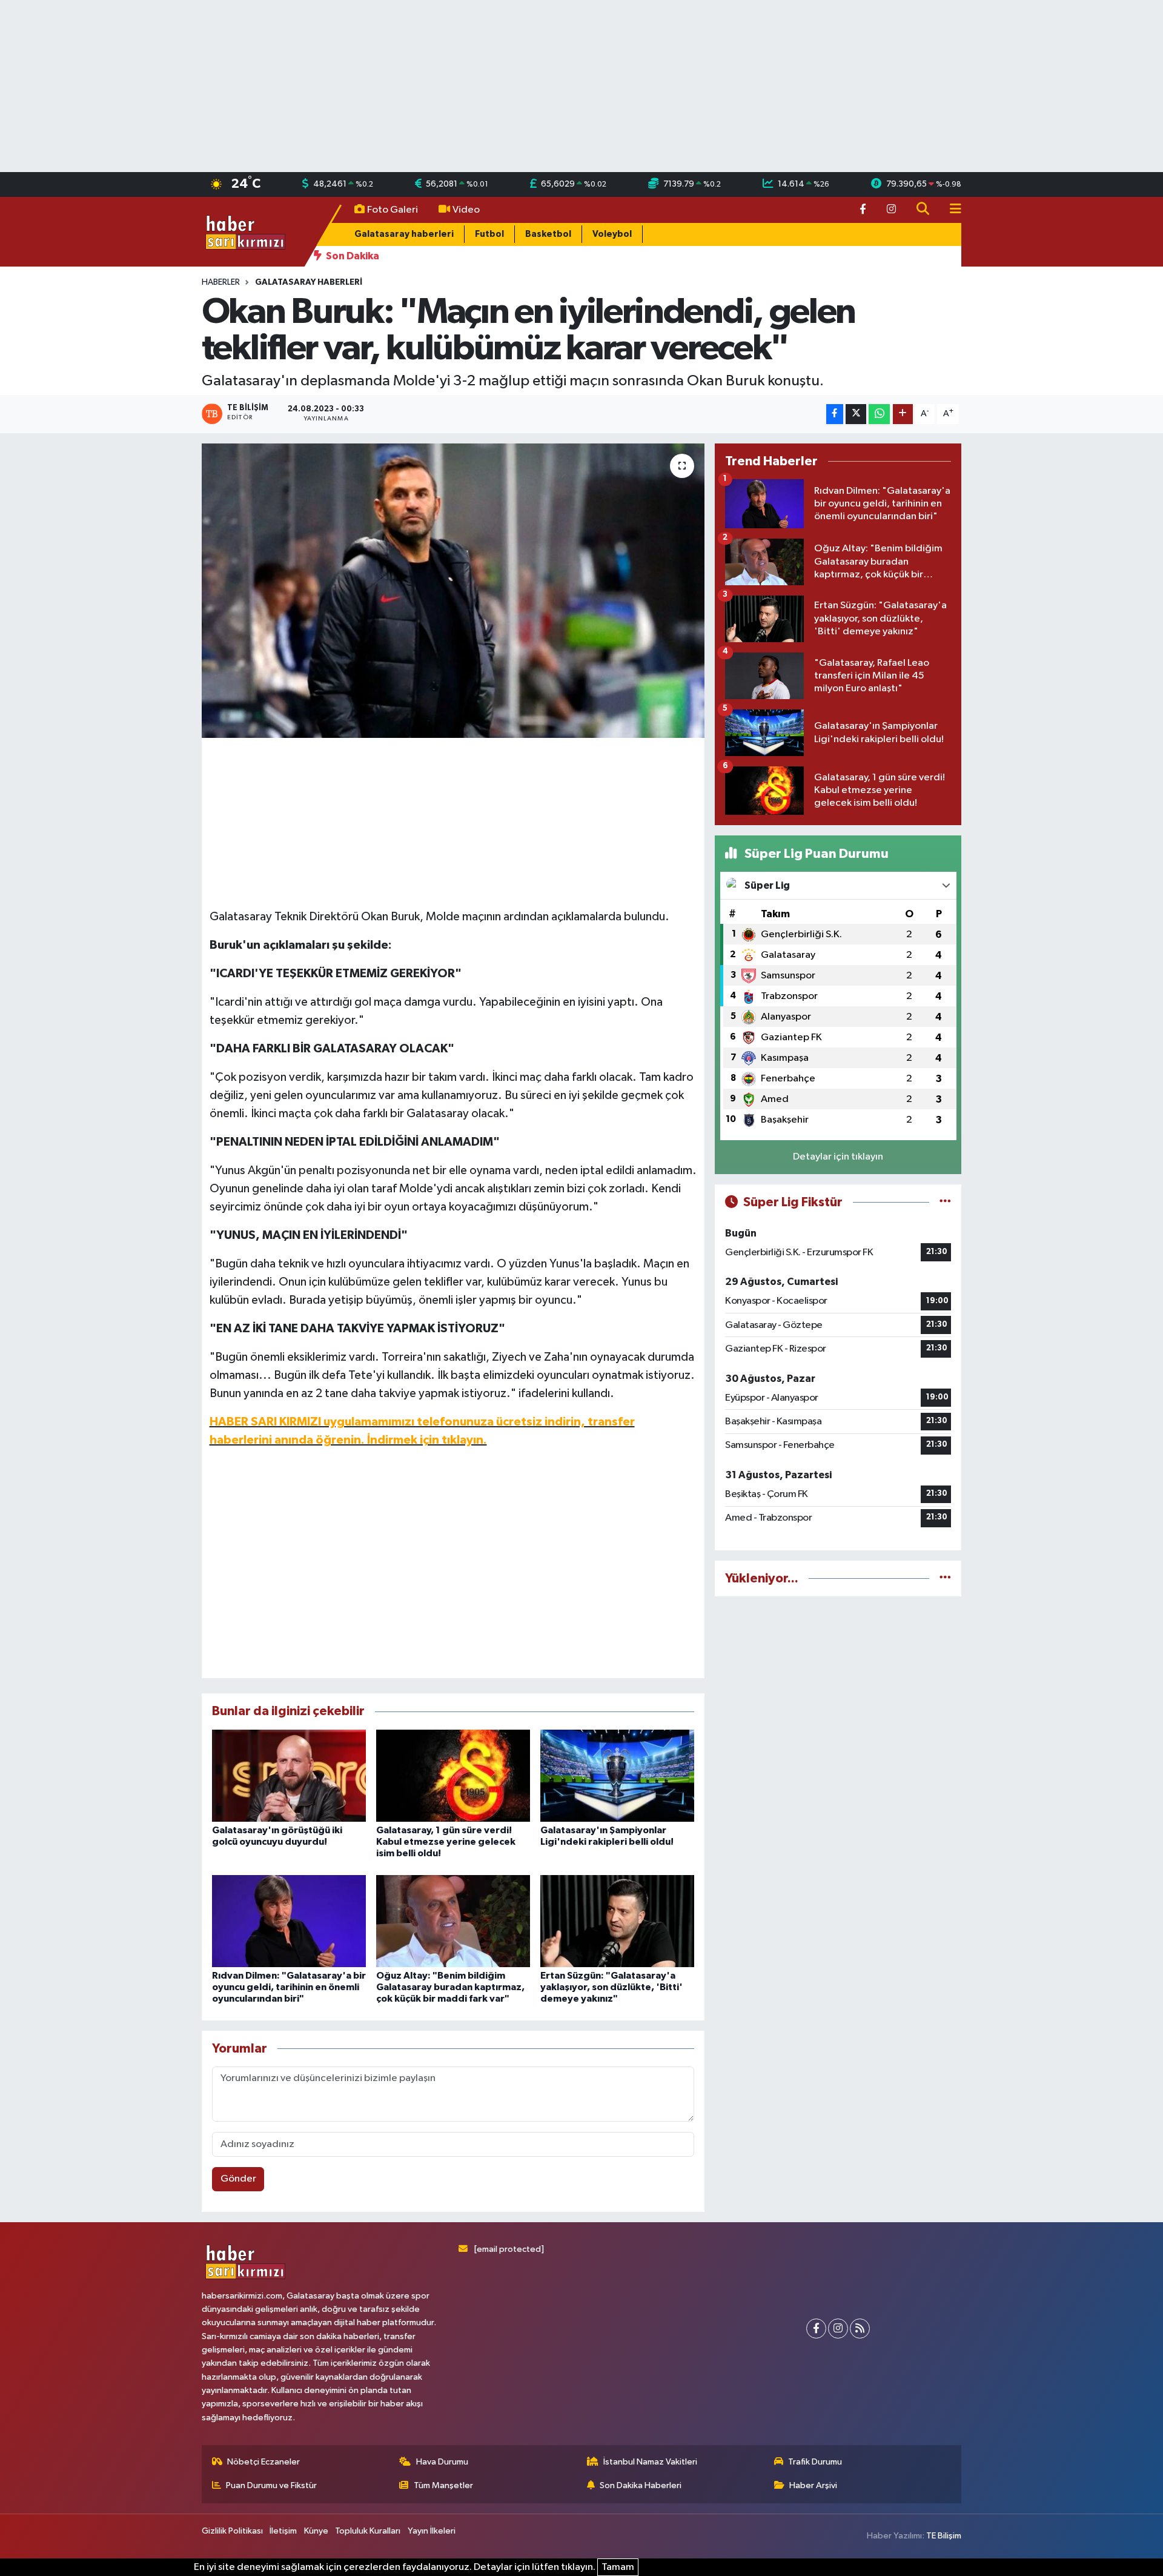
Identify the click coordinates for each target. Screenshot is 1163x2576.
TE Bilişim (944, 2536)
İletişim (283, 2531)
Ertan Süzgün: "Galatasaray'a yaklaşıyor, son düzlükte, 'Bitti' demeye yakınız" (611, 1987)
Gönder (238, 2179)
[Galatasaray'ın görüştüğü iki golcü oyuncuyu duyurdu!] (289, 1775)
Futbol (489, 234)
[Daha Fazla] (903, 414)
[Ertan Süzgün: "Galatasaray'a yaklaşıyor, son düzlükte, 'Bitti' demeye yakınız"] (617, 1921)
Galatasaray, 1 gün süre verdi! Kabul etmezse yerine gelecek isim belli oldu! (446, 1842)
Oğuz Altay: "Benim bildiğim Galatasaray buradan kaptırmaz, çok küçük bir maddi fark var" (450, 1987)
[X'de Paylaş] (856, 414)
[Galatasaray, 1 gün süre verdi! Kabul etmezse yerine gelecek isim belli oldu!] (453, 1775)
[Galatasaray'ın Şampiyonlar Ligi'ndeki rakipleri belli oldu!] (617, 1775)
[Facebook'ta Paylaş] (835, 414)
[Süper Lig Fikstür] (945, 1202)
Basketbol (548, 234)
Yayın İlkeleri (432, 2531)
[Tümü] (945, 1578)
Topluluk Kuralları (368, 2531)
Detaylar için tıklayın (838, 1157)
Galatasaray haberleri (404, 234)
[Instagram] (838, 2329)
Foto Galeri (393, 210)
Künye (316, 2531)
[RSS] (860, 2329)
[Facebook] (816, 2329)
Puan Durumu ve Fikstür (271, 2485)
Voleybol (612, 234)
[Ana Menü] (950, 210)
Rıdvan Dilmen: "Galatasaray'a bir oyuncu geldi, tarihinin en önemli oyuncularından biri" (289, 1987)
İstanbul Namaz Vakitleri (650, 2462)
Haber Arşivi (813, 2485)
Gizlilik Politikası (232, 2531)
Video (466, 210)
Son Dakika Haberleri (641, 2485)
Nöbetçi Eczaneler (263, 2462)
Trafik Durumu (815, 2462)
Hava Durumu (442, 2462)
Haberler (221, 282)
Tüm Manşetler (443, 2485)
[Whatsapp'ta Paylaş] (879, 414)
